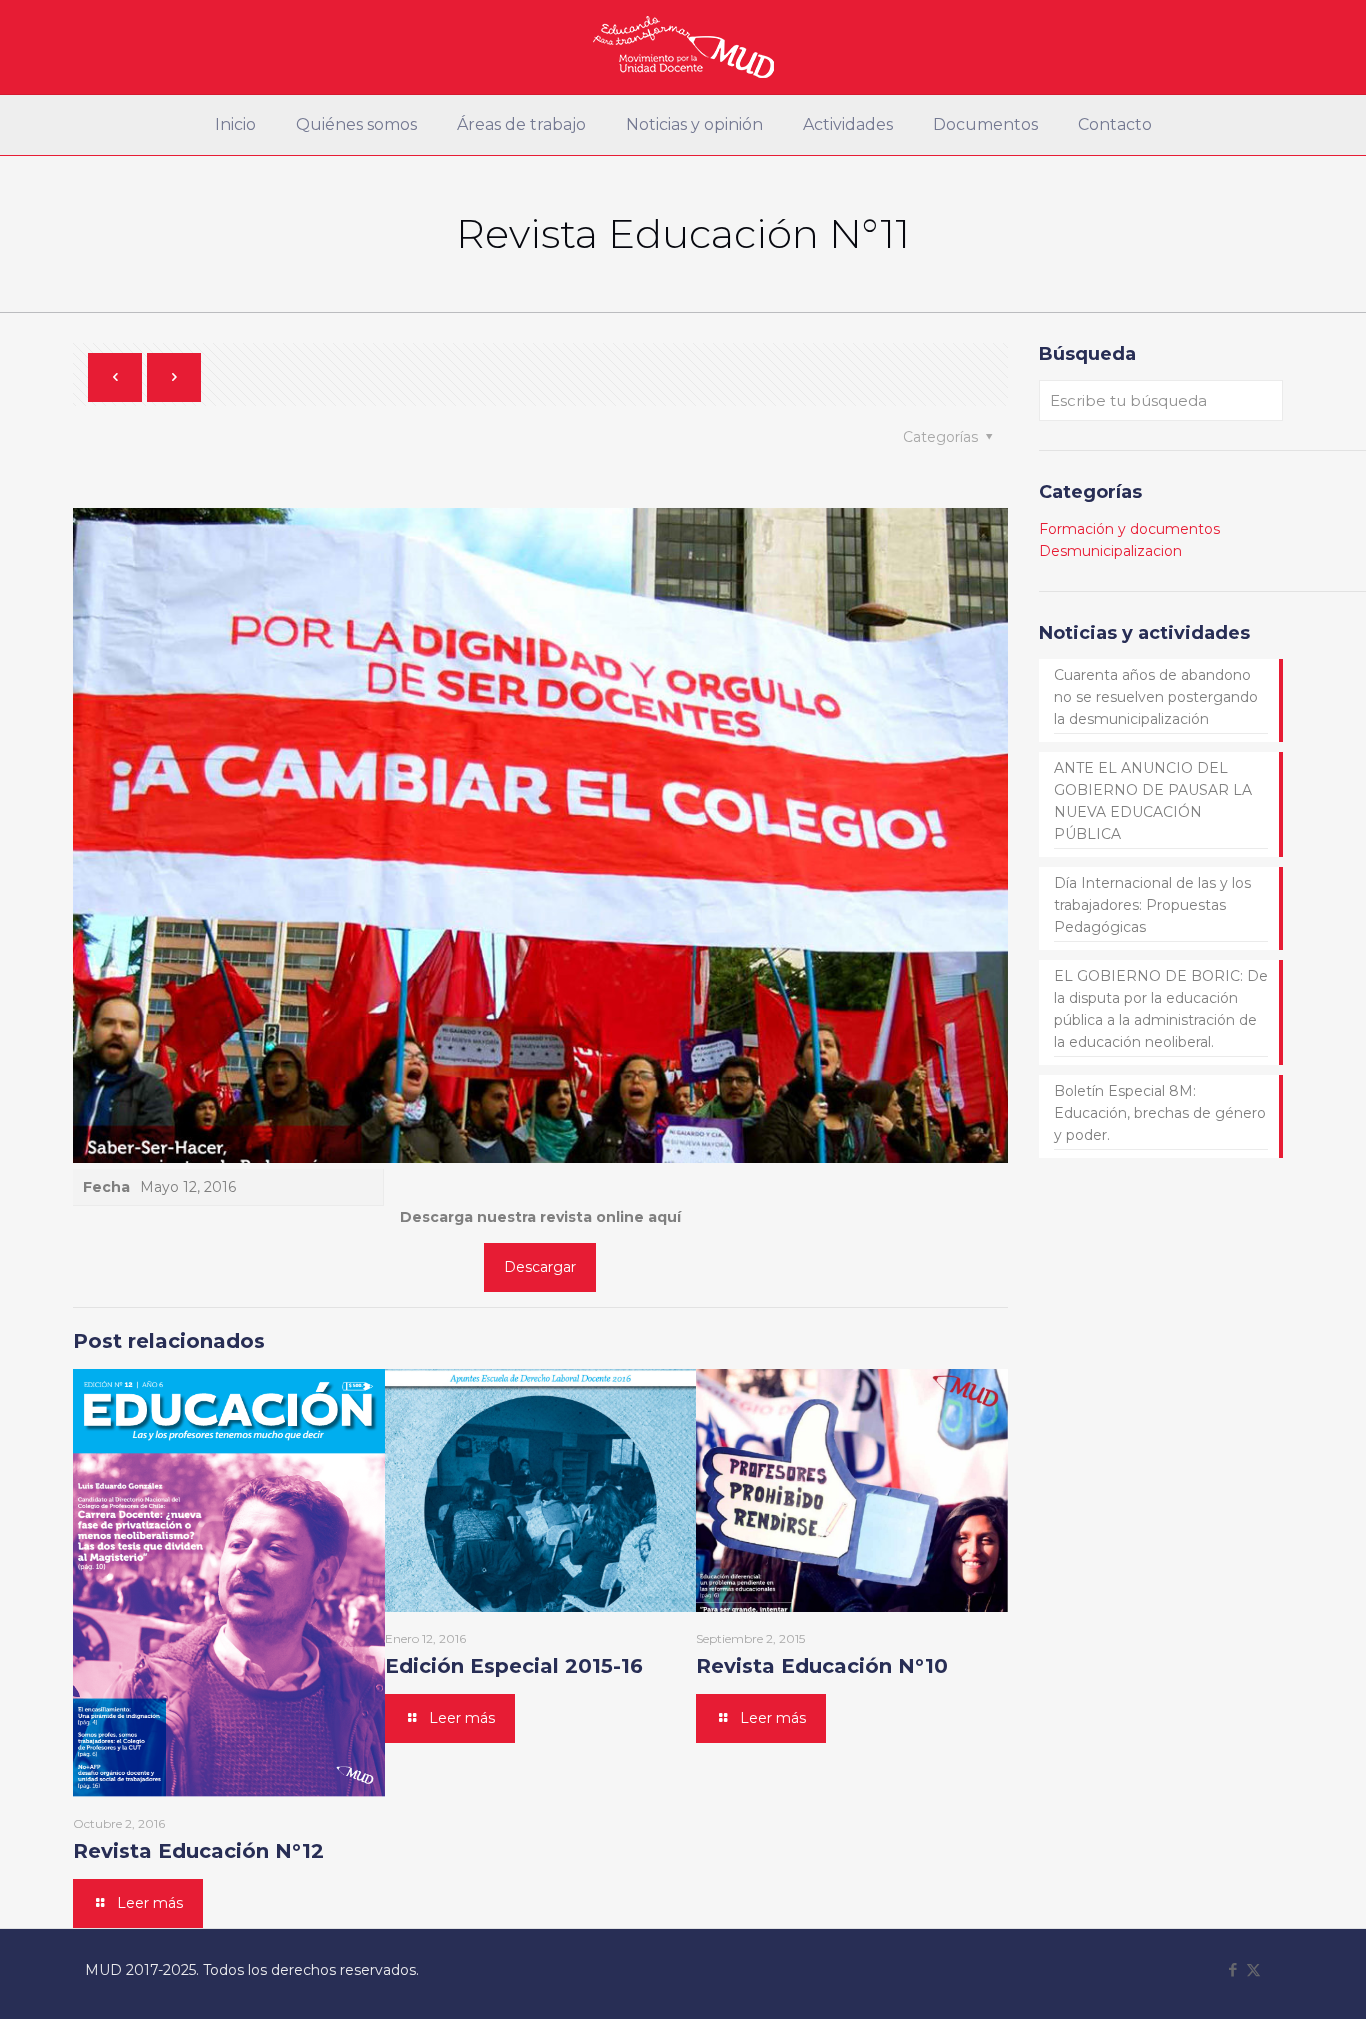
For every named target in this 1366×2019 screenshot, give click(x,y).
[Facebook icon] (1232, 1969)
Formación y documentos (1129, 529)
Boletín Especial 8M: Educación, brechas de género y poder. (1160, 1113)
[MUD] (683, 47)
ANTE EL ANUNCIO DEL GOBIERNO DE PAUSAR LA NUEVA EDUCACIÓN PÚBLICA (1153, 801)
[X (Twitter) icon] (1253, 1969)
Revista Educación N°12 (198, 1851)
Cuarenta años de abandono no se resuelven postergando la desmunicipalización (1156, 697)
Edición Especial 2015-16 (514, 1666)
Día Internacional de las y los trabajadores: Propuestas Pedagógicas (1152, 905)
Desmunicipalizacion (1110, 551)
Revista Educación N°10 (822, 1666)
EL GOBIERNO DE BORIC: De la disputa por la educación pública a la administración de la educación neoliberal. (1161, 1009)
